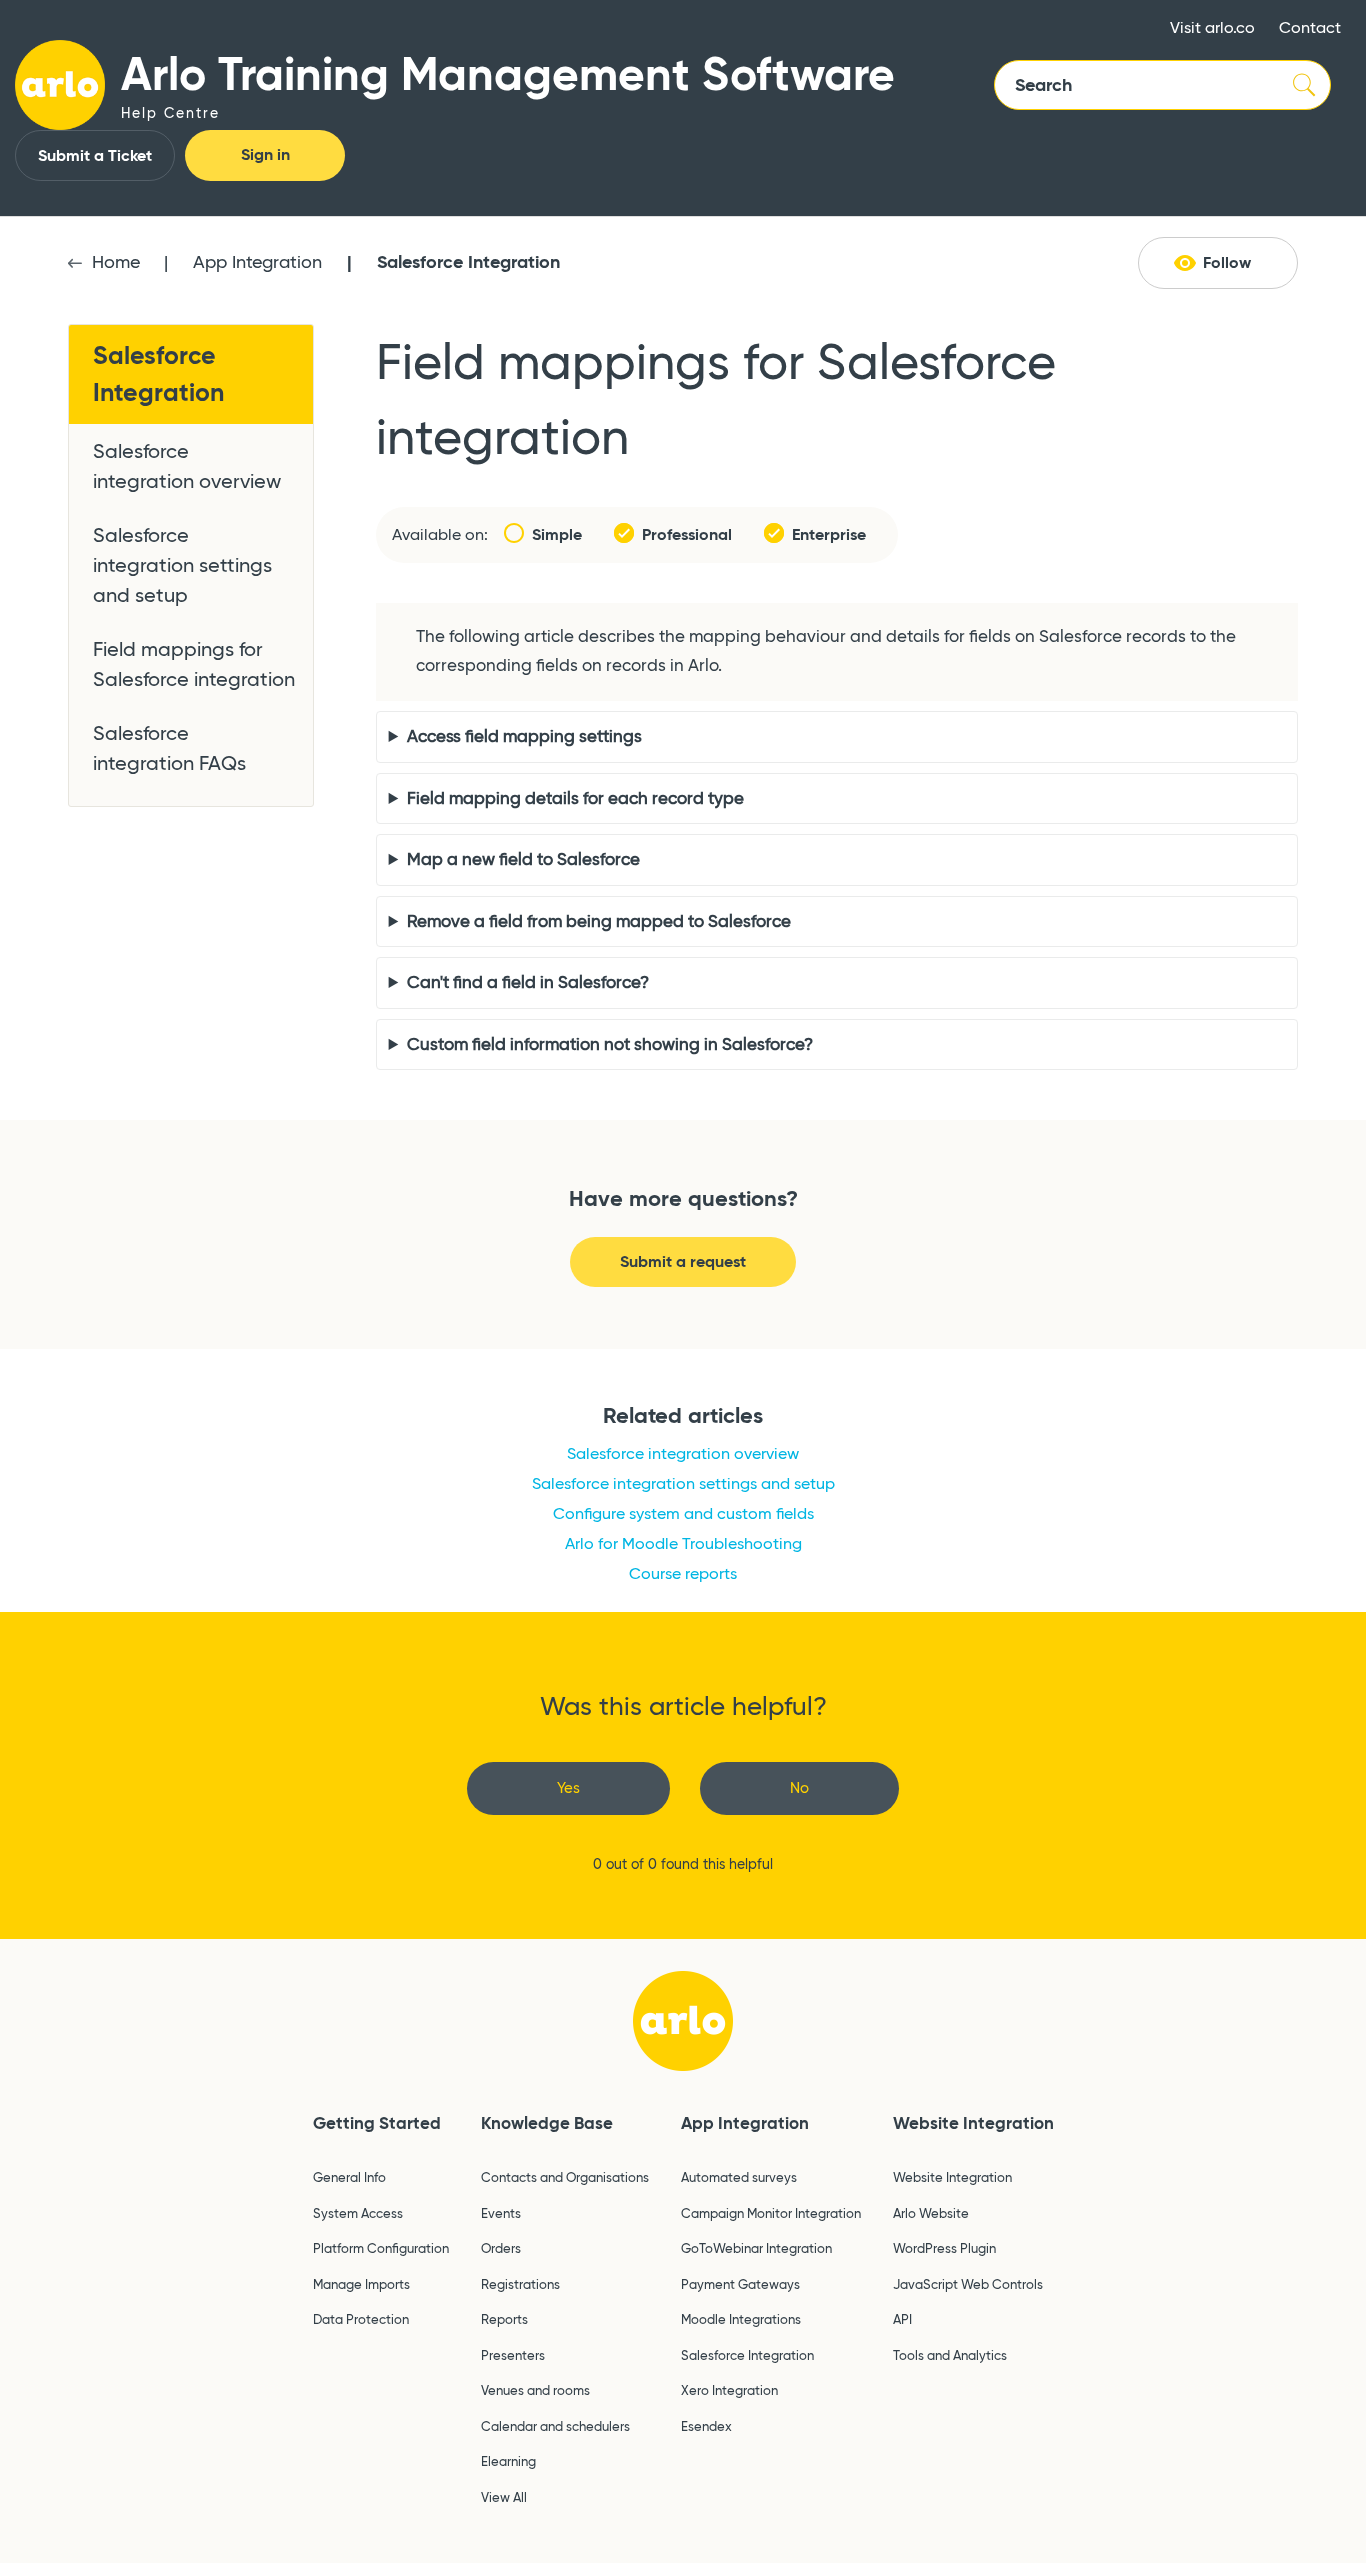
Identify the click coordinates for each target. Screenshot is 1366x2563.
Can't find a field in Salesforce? (528, 982)
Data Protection (361, 2319)
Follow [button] (1227, 262)
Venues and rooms (535, 2390)
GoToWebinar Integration (756, 2248)
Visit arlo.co (1212, 27)
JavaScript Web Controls (968, 2284)
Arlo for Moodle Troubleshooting (683, 1543)
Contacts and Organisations (565, 2177)
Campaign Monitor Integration (771, 2213)
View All (504, 2497)
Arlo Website (931, 2213)
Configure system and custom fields (683, 1513)
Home (116, 262)
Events (501, 2213)
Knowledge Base (547, 2123)
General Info (349, 2177)
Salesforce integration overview (187, 466)
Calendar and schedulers (555, 2426)
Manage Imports (361, 2284)
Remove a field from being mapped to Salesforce (599, 921)
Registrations (520, 2284)
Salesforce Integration (468, 261)
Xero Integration (729, 2390)
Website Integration (973, 2123)
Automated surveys (739, 2177)
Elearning (508, 2461)
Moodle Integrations (741, 2319)
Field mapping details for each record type (575, 798)
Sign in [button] (265, 154)
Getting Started (377, 2123)
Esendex (706, 2426)
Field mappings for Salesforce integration (194, 664)
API (902, 2319)
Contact (1310, 27)
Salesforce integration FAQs (169, 748)
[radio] (568, 1788)
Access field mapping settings (524, 736)
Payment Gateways (740, 2284)
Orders (501, 2248)
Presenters (513, 2355)
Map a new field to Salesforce (523, 859)
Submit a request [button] (683, 1261)
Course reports (683, 1573)
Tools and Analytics (950, 2355)
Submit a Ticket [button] (95, 155)
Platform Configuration (381, 2248)
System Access (358, 2213)
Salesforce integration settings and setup (182, 565)
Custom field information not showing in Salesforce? (610, 1044)
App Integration (257, 262)
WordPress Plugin (944, 2248)
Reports (504, 2319)
